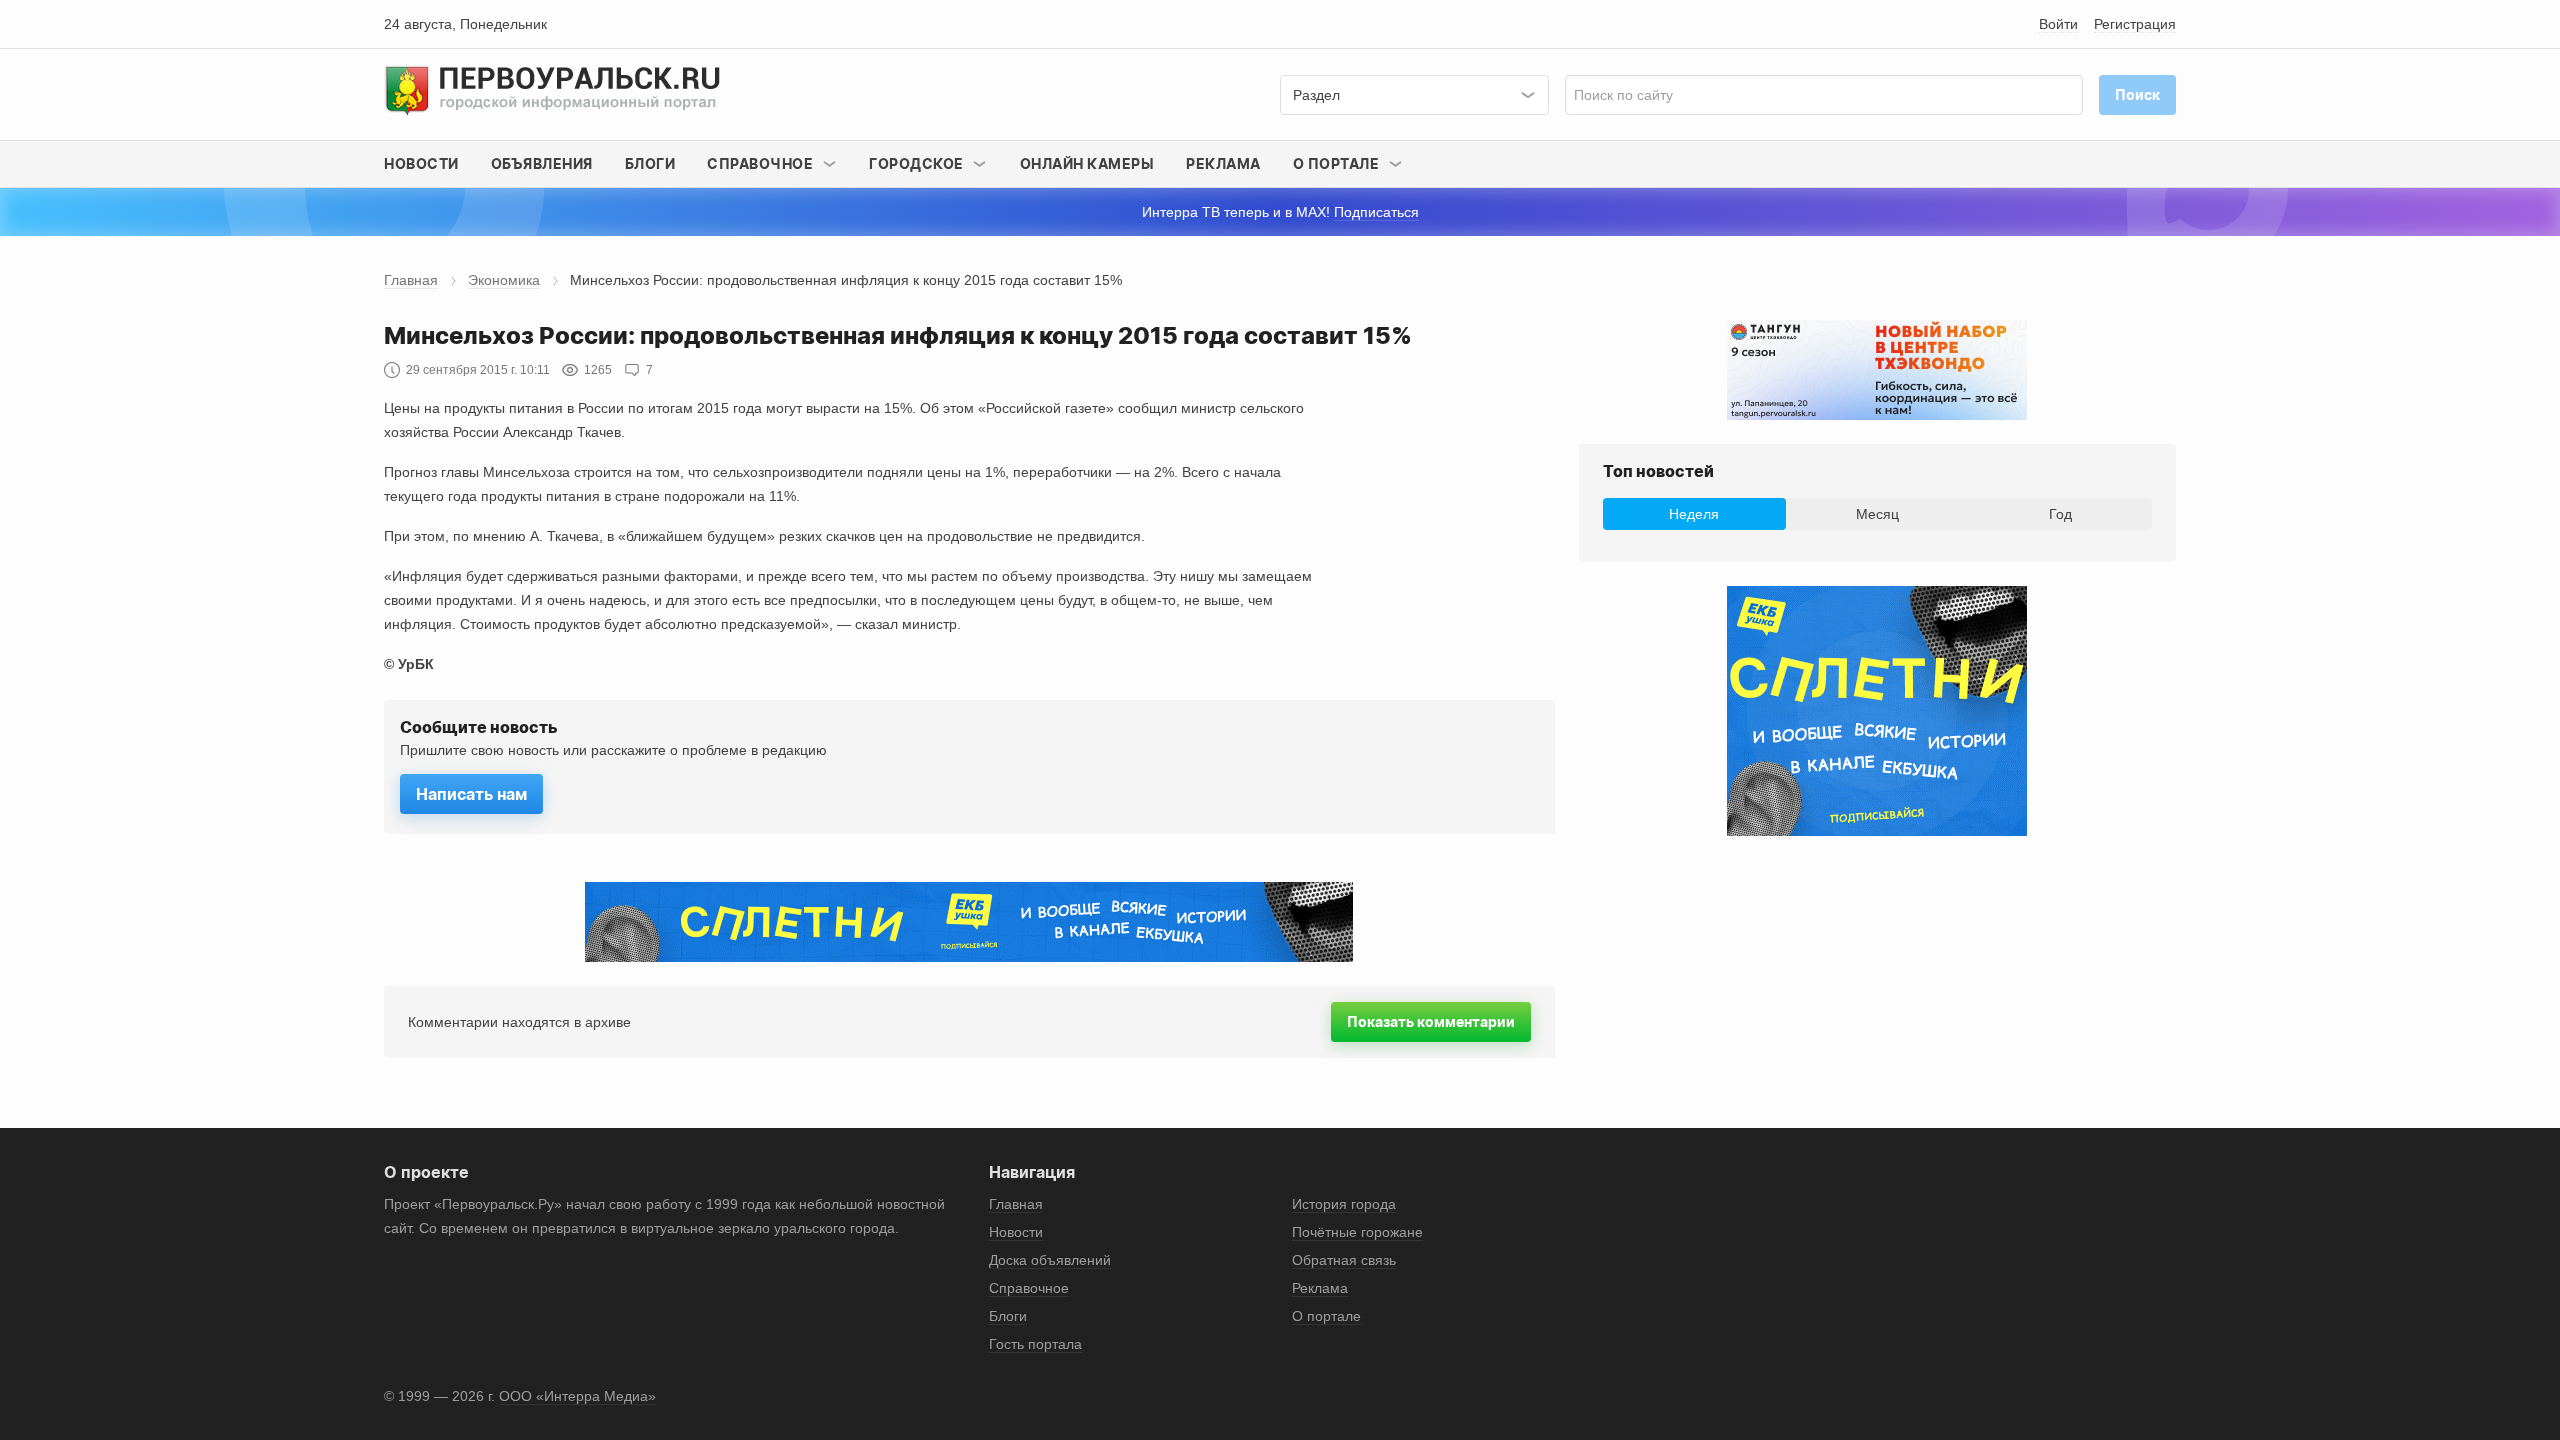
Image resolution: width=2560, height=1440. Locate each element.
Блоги (650, 163)
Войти (2058, 24)
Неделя (1694, 514)
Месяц (1877, 514)
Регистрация (2135, 24)
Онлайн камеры (1087, 163)
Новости (421, 163)
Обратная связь (1344, 1260)
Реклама (1223, 163)
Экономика (504, 280)
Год (2060, 514)
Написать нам (471, 794)
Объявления (542, 163)
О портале (1326, 1316)
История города (1344, 1204)
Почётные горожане (1357, 1232)
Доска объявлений (1050, 1260)
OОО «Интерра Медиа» (577, 1396)
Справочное (1029, 1288)
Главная (411, 280)
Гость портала (1035, 1344)
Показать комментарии (1431, 1021)
